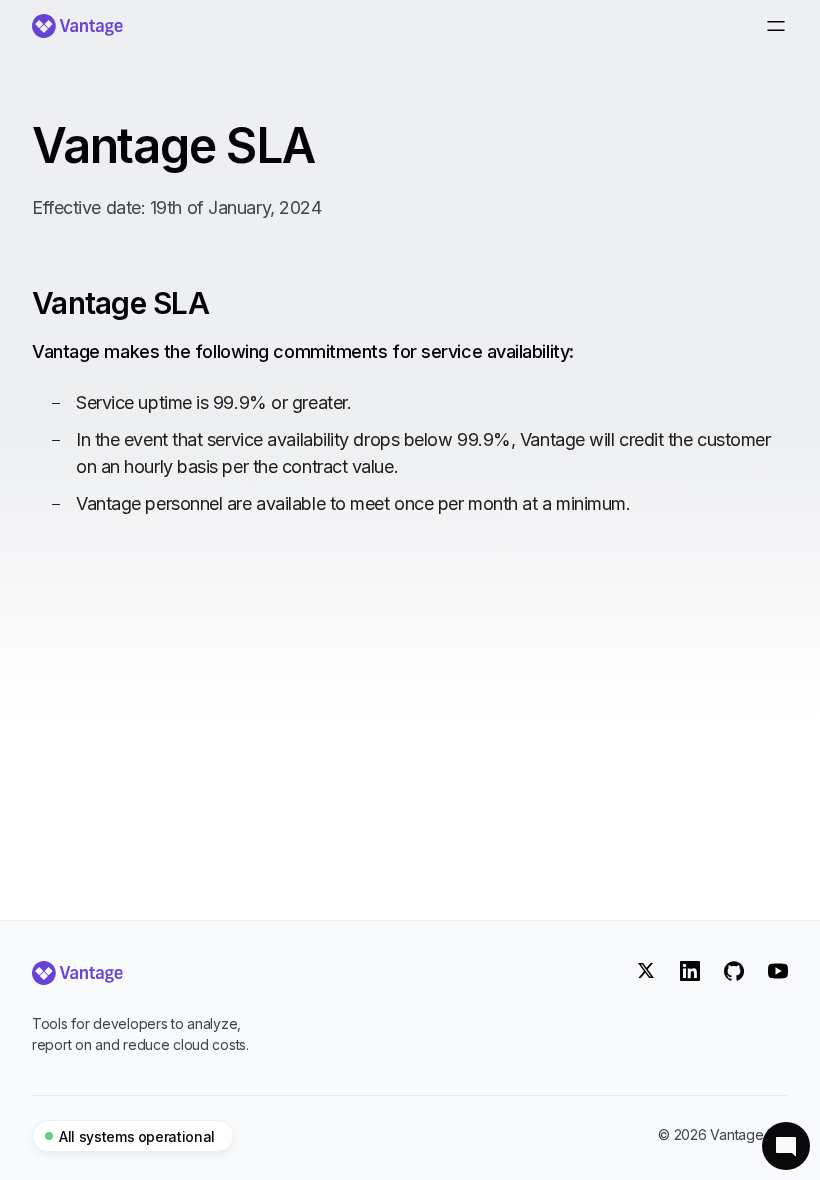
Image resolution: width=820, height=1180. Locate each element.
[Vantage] (144, 973)
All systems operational (137, 1136)
